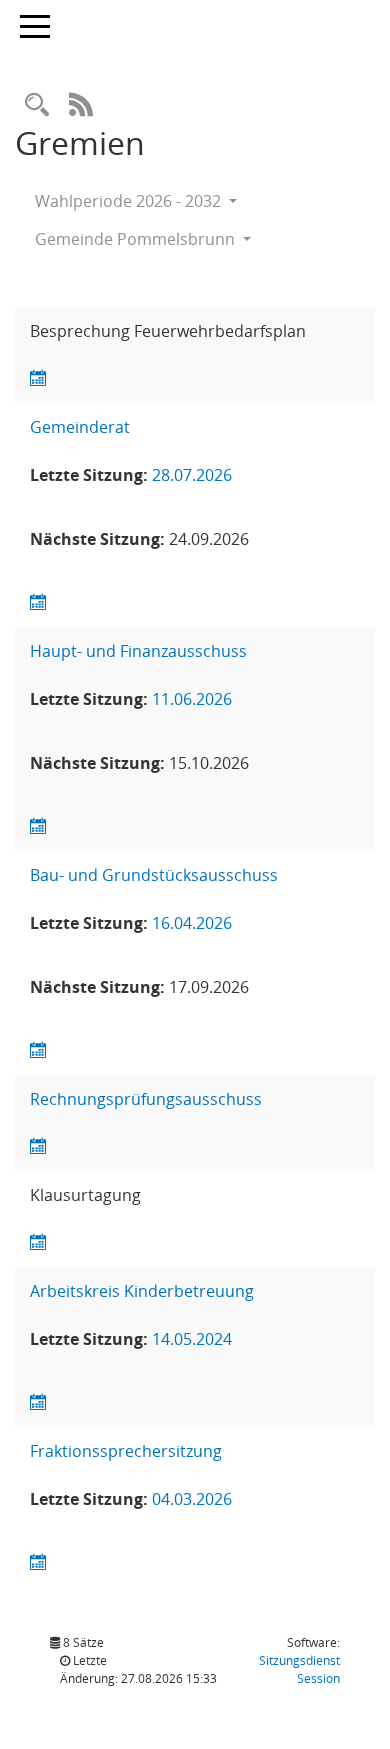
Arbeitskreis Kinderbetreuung (142, 1291)
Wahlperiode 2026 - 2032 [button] (130, 201)
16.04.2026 (192, 923)
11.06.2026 (192, 699)
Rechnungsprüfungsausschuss (146, 1099)
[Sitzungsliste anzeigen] (38, 379)
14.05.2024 (192, 1339)
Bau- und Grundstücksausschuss (154, 875)
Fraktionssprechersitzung (126, 1451)
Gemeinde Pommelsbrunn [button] (137, 239)
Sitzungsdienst (299, 1669)
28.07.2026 (192, 475)
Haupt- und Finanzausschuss (138, 651)
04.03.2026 (192, 1499)
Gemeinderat (80, 427)
